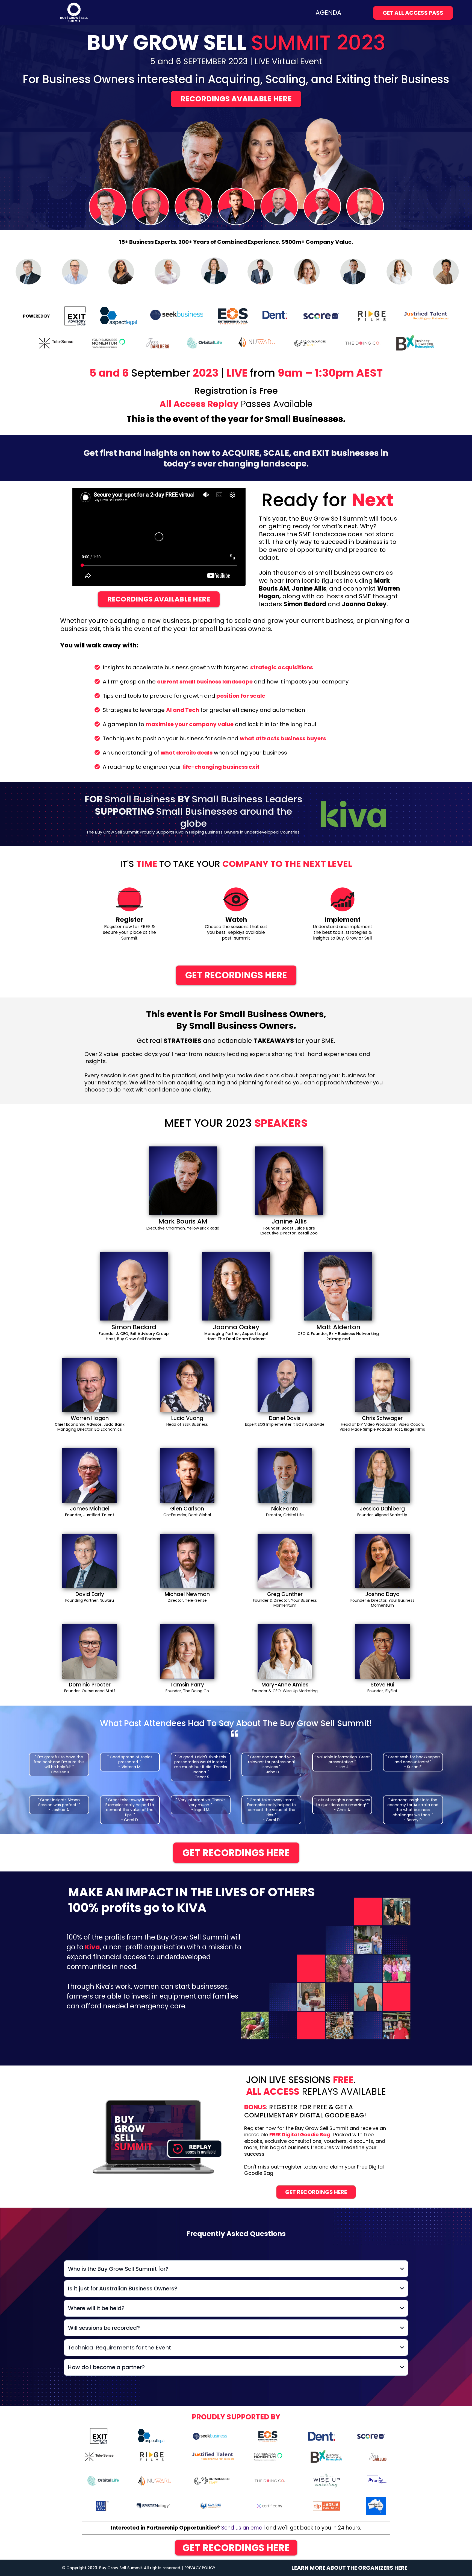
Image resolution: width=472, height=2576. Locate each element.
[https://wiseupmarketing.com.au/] (327, 2480)
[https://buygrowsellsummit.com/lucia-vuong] (187, 1385)
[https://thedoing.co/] (270, 2480)
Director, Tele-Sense (187, 1600)
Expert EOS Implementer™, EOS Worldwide (285, 1424)
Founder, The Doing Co (187, 1691)
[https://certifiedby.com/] (270, 2505)
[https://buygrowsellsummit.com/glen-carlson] (187, 1475)
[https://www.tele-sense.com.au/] (99, 2456)
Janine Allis (289, 1221)
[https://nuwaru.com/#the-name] (155, 2480)
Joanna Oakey (236, 1327)
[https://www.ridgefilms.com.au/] (152, 2456)
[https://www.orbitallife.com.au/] (103, 2480)
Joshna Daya (382, 1594)
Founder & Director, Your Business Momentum (285, 1603)
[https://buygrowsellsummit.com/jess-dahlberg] (382, 1475)
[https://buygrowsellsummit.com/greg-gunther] (285, 1561)
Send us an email (244, 2528)
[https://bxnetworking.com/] (326, 2456)
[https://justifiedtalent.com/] (213, 2456)
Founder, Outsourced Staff (90, 1691)
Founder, (366, 1515)
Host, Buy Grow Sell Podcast (134, 1339)
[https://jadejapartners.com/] (326, 2505)
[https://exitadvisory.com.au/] (99, 2436)
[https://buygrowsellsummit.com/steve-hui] (382, 1651)
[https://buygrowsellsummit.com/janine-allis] (289, 1180)
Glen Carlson (187, 1509)
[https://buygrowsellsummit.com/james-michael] (90, 1475)
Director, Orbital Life (285, 1515)
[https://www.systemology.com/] (153, 2506)
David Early (90, 1594)
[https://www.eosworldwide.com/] (268, 2436)
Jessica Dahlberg (382, 1509)
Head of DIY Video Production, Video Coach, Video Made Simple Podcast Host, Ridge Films (382, 1427)
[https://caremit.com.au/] (210, 2505)
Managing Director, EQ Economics (90, 1429)
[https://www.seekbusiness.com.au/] (210, 2436)
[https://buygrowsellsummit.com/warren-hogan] (90, 1385)
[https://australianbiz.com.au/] (376, 2505)
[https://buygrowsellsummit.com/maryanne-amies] (285, 1651)
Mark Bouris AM (183, 1221)
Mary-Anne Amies (285, 1685)
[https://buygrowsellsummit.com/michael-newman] (187, 1561)
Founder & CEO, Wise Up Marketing (285, 1691)
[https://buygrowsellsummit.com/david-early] (90, 1561)
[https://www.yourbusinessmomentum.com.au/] (269, 2456)
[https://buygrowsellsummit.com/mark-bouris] (183, 1180)
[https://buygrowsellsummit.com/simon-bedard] (134, 1286)
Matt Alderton (338, 1327)
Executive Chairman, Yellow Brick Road (183, 1228)
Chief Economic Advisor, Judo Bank (90, 1424)
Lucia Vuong (187, 1418)
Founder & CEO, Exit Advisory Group (134, 1334)
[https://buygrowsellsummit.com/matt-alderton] (338, 1286)
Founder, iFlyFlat (382, 1691)
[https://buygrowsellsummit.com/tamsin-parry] (187, 1651)
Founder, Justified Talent (90, 1515)
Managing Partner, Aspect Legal (236, 1334)
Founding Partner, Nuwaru (90, 1600)
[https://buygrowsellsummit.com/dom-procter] (90, 1651)
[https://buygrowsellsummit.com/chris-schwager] (382, 1385)
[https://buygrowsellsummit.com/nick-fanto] (285, 1475)
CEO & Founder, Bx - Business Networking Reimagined (338, 1336)
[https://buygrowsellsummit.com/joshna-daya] (382, 1561)
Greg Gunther (285, 1594)
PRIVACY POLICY (200, 2568)
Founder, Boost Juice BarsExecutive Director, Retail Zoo (289, 1231)
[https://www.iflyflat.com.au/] (377, 2480)
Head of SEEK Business (187, 1424)
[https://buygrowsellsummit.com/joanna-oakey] (236, 1286)
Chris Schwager (382, 1418)
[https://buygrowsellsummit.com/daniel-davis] (285, 1385)
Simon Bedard (134, 1327)
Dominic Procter (90, 1685)
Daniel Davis (285, 1418)
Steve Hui (382, 1685)
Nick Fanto (285, 1509)
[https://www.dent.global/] (321, 2436)
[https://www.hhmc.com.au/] (102, 2505)
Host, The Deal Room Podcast (236, 1339)
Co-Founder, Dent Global (187, 1515)
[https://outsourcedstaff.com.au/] (211, 2480)
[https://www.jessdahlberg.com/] (378, 2456)
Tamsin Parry (187, 1685)
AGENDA (328, 13)
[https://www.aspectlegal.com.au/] (151, 2436)
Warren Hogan (90, 1418)
